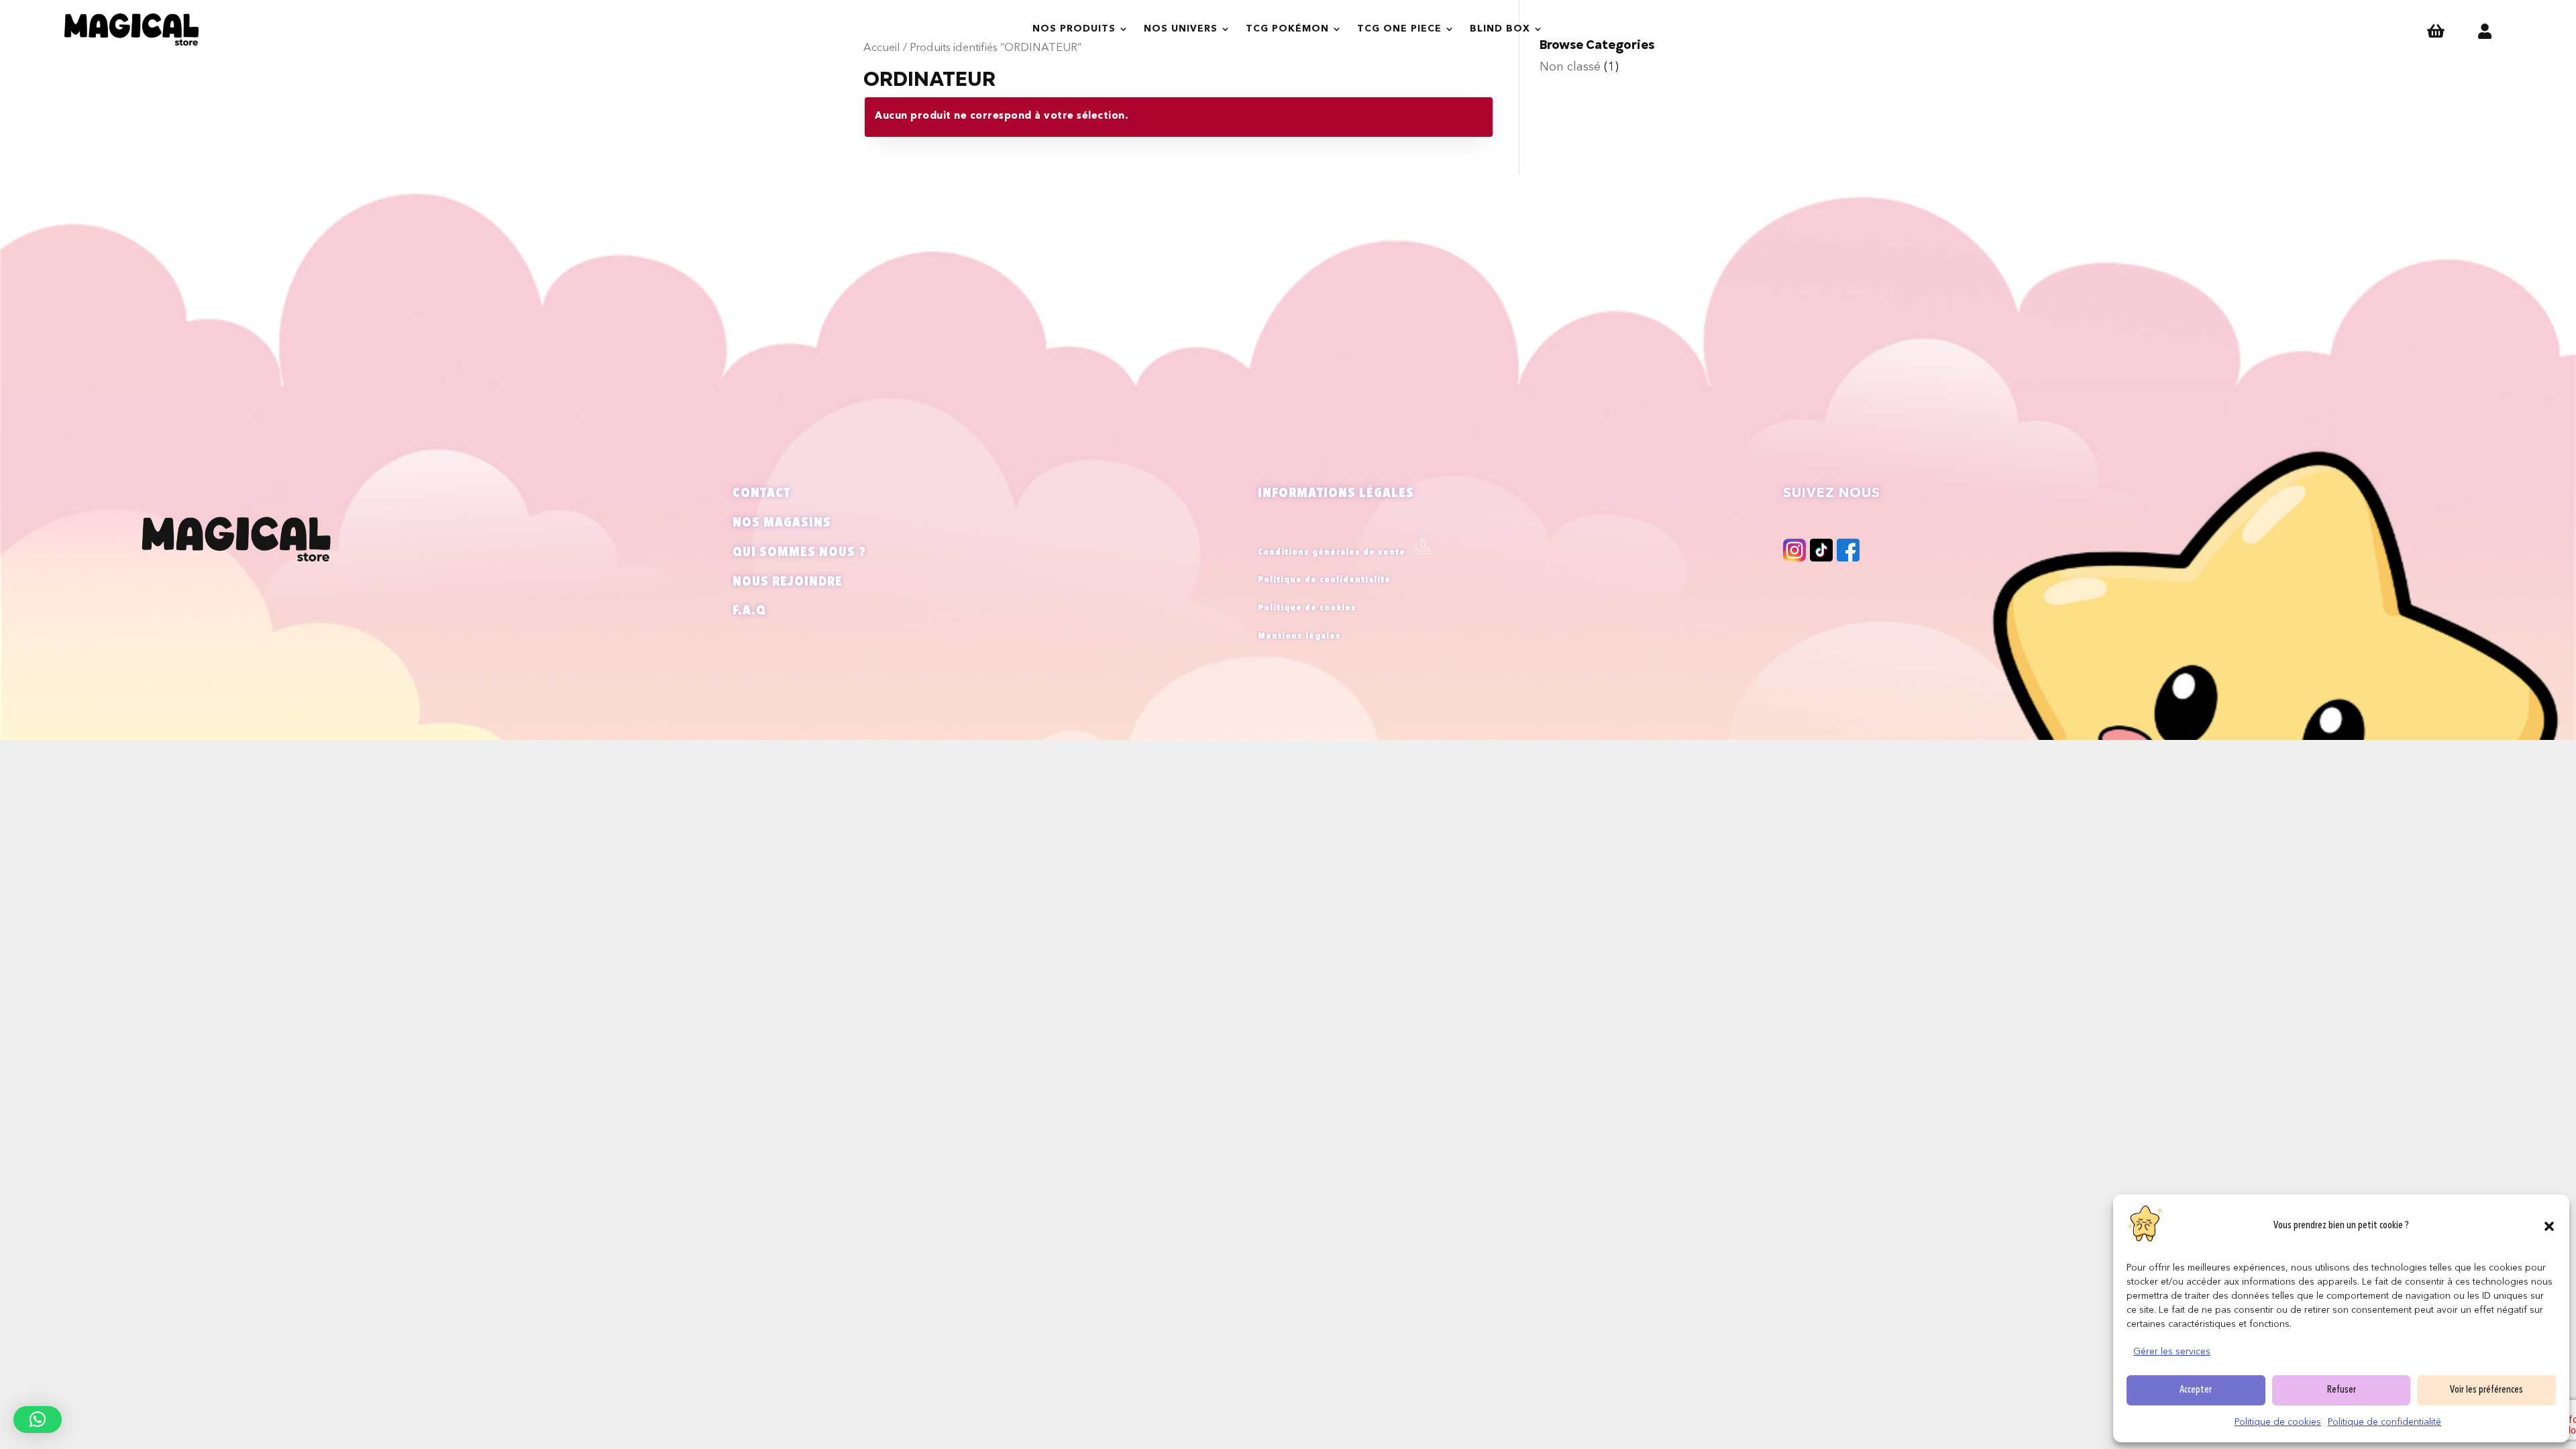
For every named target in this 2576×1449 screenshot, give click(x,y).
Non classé (1570, 67)
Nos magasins (782, 523)
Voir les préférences (2486, 1390)
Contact (761, 494)
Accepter (2196, 1390)
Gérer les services (2172, 1352)
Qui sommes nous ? (799, 553)
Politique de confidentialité (2384, 1422)
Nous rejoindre (788, 582)
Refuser (2342, 1390)
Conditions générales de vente (1332, 552)
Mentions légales (1299, 636)
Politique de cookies (2278, 1422)
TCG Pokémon (1287, 29)
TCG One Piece (1399, 29)
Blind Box (1500, 29)
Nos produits (1074, 29)
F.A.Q (749, 611)
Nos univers (1181, 29)
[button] (2549, 1226)
